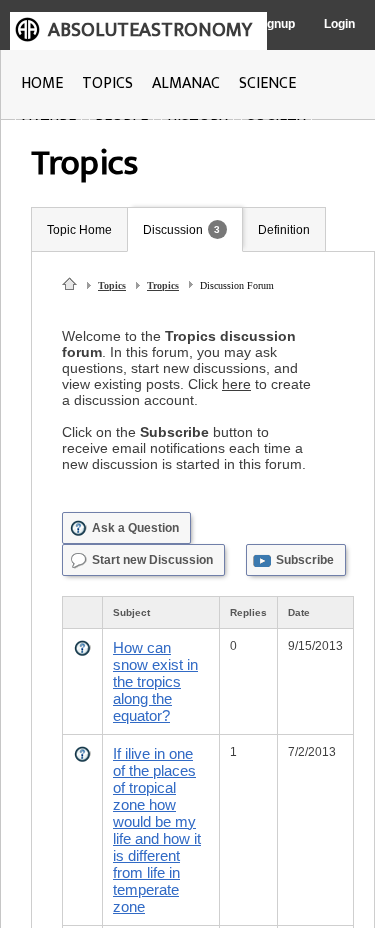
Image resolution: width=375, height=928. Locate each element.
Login (339, 24)
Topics (112, 285)
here (236, 384)
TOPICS (107, 83)
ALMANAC (186, 83)
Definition (284, 230)
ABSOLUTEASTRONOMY (150, 30)
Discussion (173, 230)
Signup (275, 24)
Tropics (163, 285)
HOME (42, 83)
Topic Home (79, 230)
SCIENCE (267, 83)
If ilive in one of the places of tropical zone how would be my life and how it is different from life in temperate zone (157, 830)
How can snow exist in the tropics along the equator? (155, 681)
